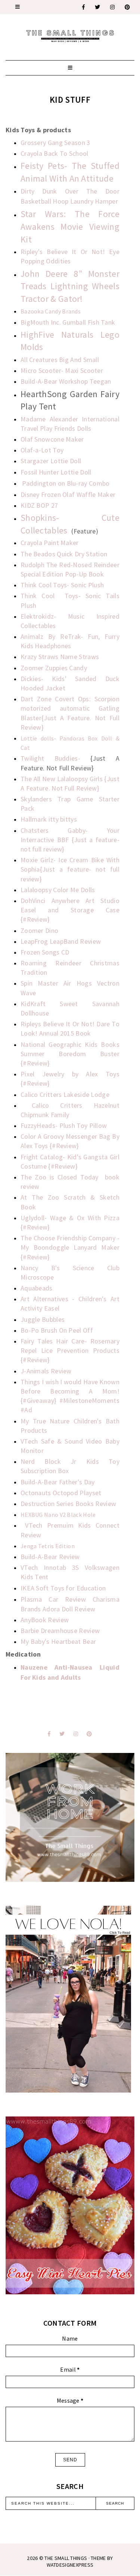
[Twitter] (98, 7)
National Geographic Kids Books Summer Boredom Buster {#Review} (70, 1054)
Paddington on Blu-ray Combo (66, 483)
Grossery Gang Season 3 (55, 143)
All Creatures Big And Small (60, 360)
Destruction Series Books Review (68, 1504)
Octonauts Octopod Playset (61, 1493)
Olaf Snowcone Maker (52, 439)
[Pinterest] (128, 7)
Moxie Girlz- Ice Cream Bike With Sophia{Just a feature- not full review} (70, 869)
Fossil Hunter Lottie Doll (56, 472)
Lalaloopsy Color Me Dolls (58, 890)
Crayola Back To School (55, 153)
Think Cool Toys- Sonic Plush (62, 585)
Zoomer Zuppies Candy (54, 668)
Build (66, 381)
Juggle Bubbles (43, 1319)
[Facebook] (84, 7)
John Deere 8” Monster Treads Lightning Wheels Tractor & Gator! (70, 286)
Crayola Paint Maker (50, 543)
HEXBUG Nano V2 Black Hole (58, 1515)
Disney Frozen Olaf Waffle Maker (68, 494)
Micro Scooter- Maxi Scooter (62, 370)
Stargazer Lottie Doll (51, 461)
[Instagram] (113, 7)
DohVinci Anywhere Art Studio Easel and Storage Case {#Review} (70, 910)
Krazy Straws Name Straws (60, 657)
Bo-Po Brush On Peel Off (57, 1330)
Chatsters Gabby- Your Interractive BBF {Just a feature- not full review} (70, 840)
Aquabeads (37, 1288)
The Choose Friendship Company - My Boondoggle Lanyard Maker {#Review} (70, 1247)
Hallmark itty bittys (49, 819)
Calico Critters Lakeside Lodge (65, 1094)
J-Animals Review (46, 1371)
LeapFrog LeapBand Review (61, 941)
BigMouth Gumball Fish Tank (68, 322)
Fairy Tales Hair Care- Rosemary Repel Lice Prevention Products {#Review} (70, 1350)
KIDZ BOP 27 (39, 505)
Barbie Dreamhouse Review (60, 1631)
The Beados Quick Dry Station (64, 554)
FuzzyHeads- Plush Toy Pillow (64, 1125)
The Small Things (66, 2558)
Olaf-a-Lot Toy (42, 450)
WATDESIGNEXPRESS (70, 2565)
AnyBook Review (45, 1620)
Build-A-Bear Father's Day (58, 1482)
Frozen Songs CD (45, 952)
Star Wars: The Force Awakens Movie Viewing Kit (70, 226)
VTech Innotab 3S (50, 1567)
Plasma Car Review (53, 1599)
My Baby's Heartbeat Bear (58, 1641)
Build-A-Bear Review (50, 1557)
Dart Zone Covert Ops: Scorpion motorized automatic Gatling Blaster (70, 708)
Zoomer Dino (39, 930)
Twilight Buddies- (55, 758)
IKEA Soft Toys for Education (63, 1588)
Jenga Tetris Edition (48, 1546)
